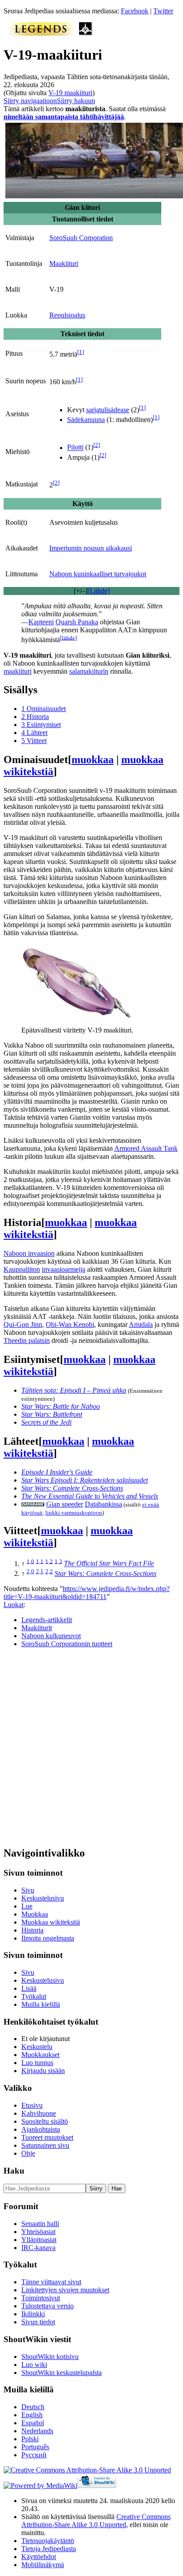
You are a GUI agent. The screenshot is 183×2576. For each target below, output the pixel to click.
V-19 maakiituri (70, 93)
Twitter (163, 11)
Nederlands (37, 2431)
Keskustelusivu (43, 1898)
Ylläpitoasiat (39, 2240)
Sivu (28, 1890)
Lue (27, 1906)
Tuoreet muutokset (47, 2137)
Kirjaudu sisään (43, 2071)
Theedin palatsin (27, 1340)
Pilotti (75, 448)
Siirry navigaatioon (30, 101)
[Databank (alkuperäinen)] (33, 1504)
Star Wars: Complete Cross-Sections (72, 1488)
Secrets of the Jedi (46, 1422)
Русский (34, 2455)
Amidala (141, 1324)
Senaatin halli (40, 2224)
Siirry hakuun (76, 101)
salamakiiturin (89, 671)
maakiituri (18, 671)
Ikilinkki (33, 2314)
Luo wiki (34, 2365)
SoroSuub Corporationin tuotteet (67, 1644)
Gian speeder (65, 1504)
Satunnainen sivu (45, 2145)
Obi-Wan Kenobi (70, 1324)
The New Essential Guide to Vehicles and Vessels (90, 1496)
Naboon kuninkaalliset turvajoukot (98, 574)
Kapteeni (41, 622)
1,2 (49, 1561)
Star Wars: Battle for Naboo (61, 1406)
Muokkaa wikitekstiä (51, 1922)
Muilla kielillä (41, 2004)
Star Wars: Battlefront (52, 1414)
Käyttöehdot (39, 2557)
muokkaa (93, 760)
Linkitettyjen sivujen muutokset (65, 2290)
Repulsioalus (67, 315)
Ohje (28, 2153)
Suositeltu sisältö (45, 2121)
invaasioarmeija (64, 1269)
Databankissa (103, 1504)
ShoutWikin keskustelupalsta (62, 2373)
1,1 (40, 1561)
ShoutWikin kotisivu (50, 2357)
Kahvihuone (39, 2113)
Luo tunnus (37, 2063)
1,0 (30, 1561)
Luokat (14, 1605)
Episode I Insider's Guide (57, 1472)
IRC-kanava (38, 2248)
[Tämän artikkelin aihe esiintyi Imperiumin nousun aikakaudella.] (86, 33)
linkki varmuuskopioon (74, 1513)
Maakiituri (64, 263)
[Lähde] (99, 591)
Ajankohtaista (41, 2129)
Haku (14, 2171)
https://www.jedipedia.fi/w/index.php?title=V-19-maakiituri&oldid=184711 (87, 1593)
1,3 (58, 1561)
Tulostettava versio (48, 2306)
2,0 (30, 1571)
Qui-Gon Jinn (23, 1324)
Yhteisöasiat (38, 2232)
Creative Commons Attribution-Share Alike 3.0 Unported (96, 2521)
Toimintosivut (41, 2298)
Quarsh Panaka (77, 622)
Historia (32, 1930)
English (32, 2415)
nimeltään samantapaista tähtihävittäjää (64, 117)
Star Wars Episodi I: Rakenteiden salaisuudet (85, 1480)
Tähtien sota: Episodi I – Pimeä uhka (74, 1390)
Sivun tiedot (38, 2322)
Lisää (29, 1988)
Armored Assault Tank (146, 1148)
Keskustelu (37, 2047)
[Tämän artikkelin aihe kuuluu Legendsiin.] (41, 33)
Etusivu (32, 2105)
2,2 (49, 1571)
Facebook (135, 11)
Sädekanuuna (86, 420)
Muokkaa (35, 1914)
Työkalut (34, 1996)
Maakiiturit (37, 1628)
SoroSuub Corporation (81, 238)
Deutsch (33, 2407)
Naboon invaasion (29, 1253)
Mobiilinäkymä (43, 2565)
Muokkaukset (40, 2055)
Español (33, 2423)
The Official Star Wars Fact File (109, 1564)
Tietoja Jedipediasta (49, 2549)
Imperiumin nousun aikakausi (91, 548)
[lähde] (68, 637)
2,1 (40, 1571)
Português (35, 2447)
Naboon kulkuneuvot (51, 1636)
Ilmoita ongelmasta (48, 1938)
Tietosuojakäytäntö (48, 2541)
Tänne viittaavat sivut (51, 2282)
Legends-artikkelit (47, 1620)
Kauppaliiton (22, 1269)
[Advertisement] (91, 1747)
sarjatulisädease (108, 410)
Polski (30, 2439)
